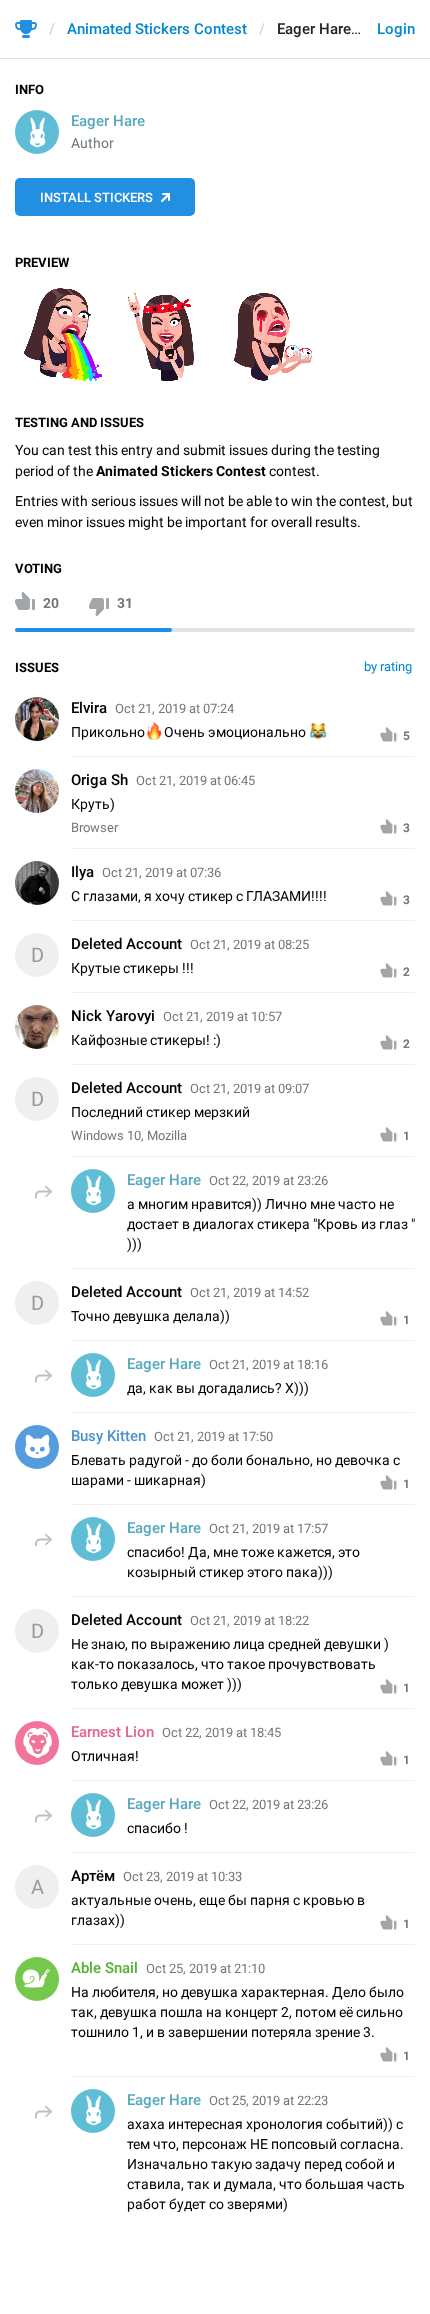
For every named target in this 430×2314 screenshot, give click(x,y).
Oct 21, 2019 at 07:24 (174, 708)
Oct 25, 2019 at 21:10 (205, 1968)
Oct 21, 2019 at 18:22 (249, 1620)
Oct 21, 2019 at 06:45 (195, 780)
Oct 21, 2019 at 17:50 (213, 1436)
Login (396, 29)
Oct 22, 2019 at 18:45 (221, 1732)
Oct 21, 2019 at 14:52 (249, 1292)
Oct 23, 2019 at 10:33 (182, 1876)
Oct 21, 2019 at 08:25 (249, 944)
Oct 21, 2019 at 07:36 (161, 872)
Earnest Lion (112, 1732)
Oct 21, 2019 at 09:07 (249, 1088)
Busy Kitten (108, 1436)
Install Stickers (96, 197)
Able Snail (104, 1968)
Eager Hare (108, 121)
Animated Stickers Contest (157, 29)
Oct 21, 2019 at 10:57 (222, 1016)
